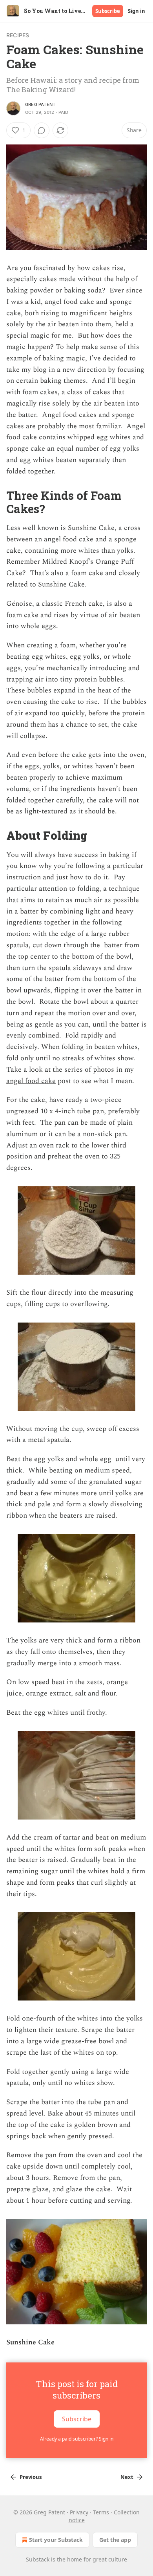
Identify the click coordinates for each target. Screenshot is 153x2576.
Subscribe (108, 11)
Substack (38, 2559)
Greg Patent (40, 104)
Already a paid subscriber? (77, 2439)
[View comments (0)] (42, 130)
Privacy (79, 2512)
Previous (31, 2477)
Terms (101, 2512)
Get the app (115, 2540)
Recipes (18, 35)
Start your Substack (56, 2540)
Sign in (137, 11)
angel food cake (31, 1081)
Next (127, 2477)
